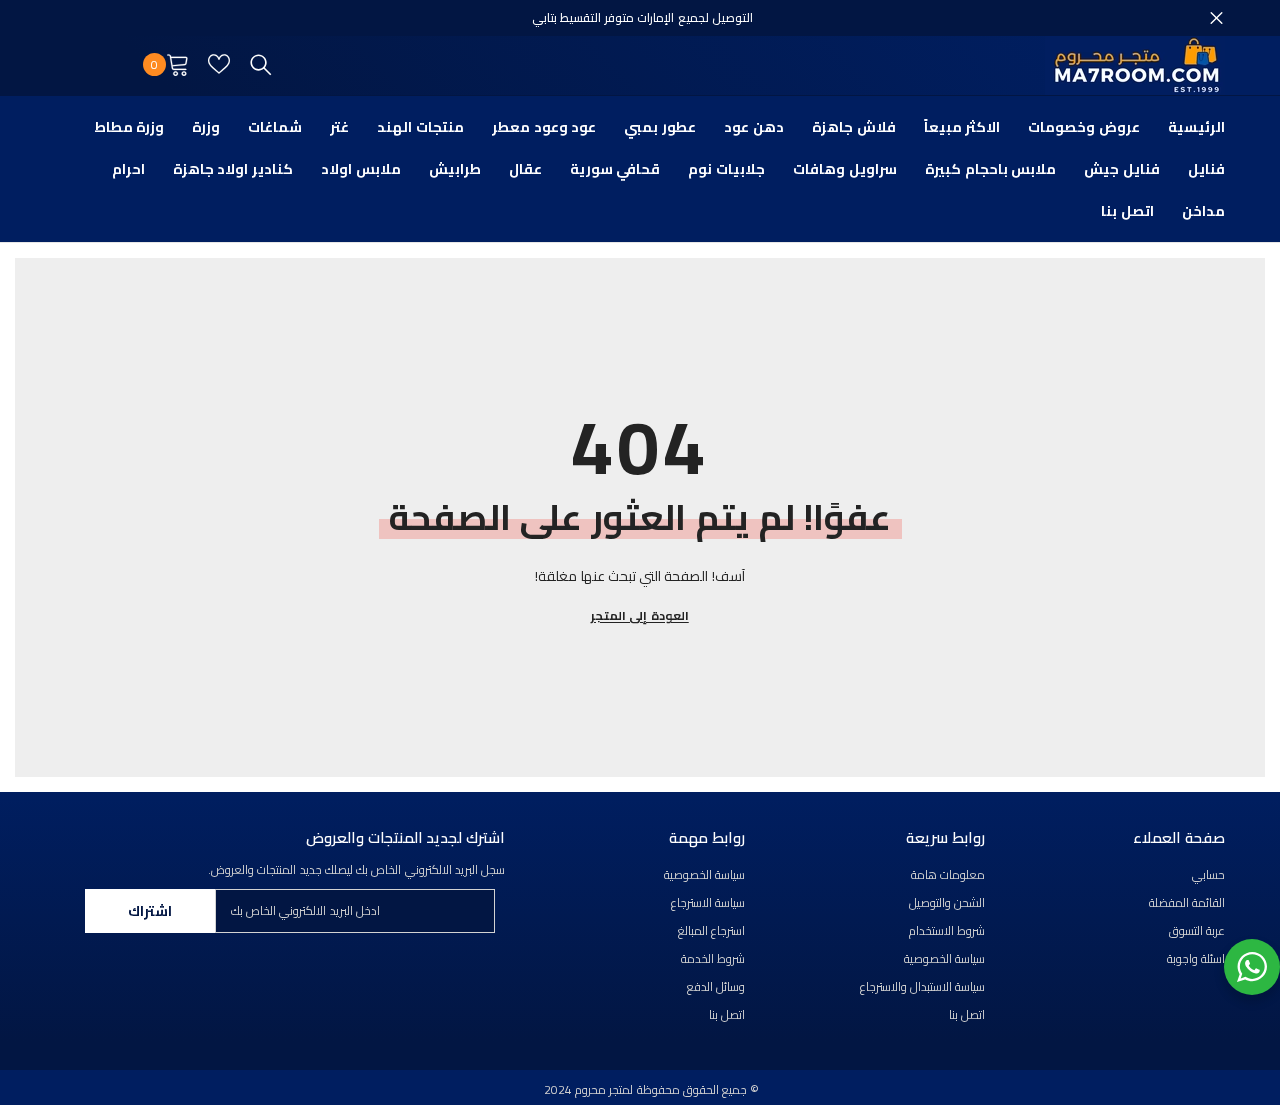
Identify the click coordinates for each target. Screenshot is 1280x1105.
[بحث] (261, 64)
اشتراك (150, 911)
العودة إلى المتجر (639, 616)
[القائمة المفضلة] (219, 64)
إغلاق (1216, 18)
